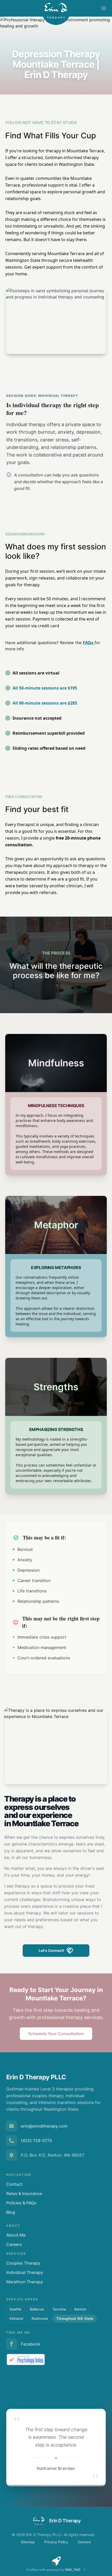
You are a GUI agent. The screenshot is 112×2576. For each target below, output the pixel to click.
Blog (11, 2212)
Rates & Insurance (24, 2193)
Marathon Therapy (25, 2282)
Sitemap (28, 2542)
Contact (14, 2184)
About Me (16, 2235)
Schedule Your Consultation (56, 2034)
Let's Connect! (51, 1950)
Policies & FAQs (21, 2203)
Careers (14, 2244)
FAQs (89, 643)
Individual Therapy (25, 2272)
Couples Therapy (23, 2263)
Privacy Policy (56, 2542)
